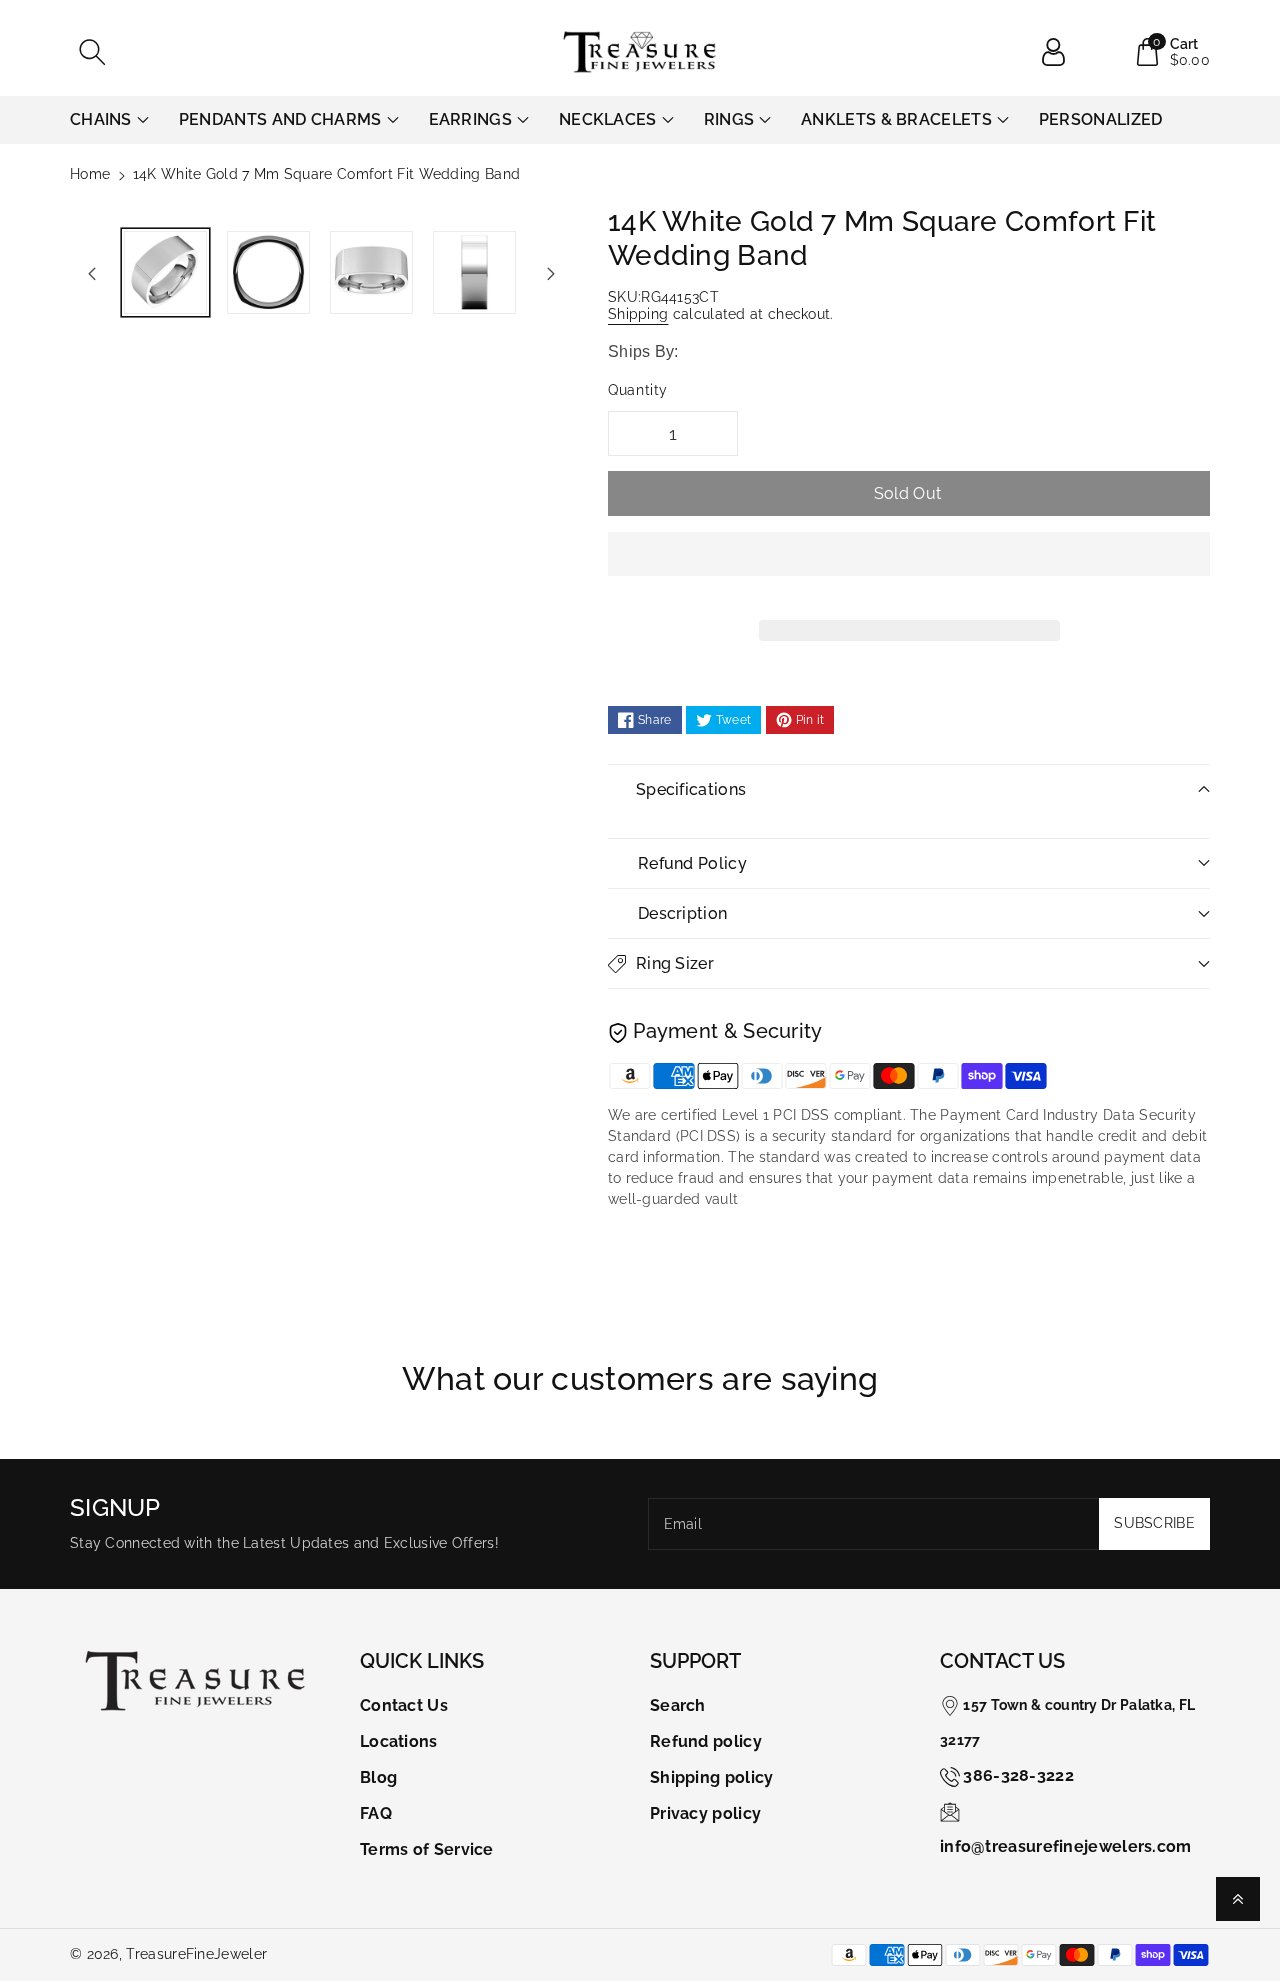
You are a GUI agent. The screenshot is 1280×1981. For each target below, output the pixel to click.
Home (90, 174)
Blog (378, 1777)
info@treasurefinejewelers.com (1066, 1846)
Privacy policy (705, 1813)
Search (678, 1705)
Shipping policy (712, 1777)
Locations (399, 1741)
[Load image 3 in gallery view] (371, 272)
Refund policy (706, 1741)
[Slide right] (551, 273)
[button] (909, 569)
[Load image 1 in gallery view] (165, 272)
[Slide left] (92, 273)
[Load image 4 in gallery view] (474, 272)
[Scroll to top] (1238, 1899)
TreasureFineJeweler (196, 1954)
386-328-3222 (1018, 1775)
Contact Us (404, 1705)
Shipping (638, 314)
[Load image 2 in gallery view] (268, 272)
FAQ (376, 1813)
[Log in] (1061, 52)
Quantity (638, 390)
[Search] (92, 52)
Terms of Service (427, 1849)
